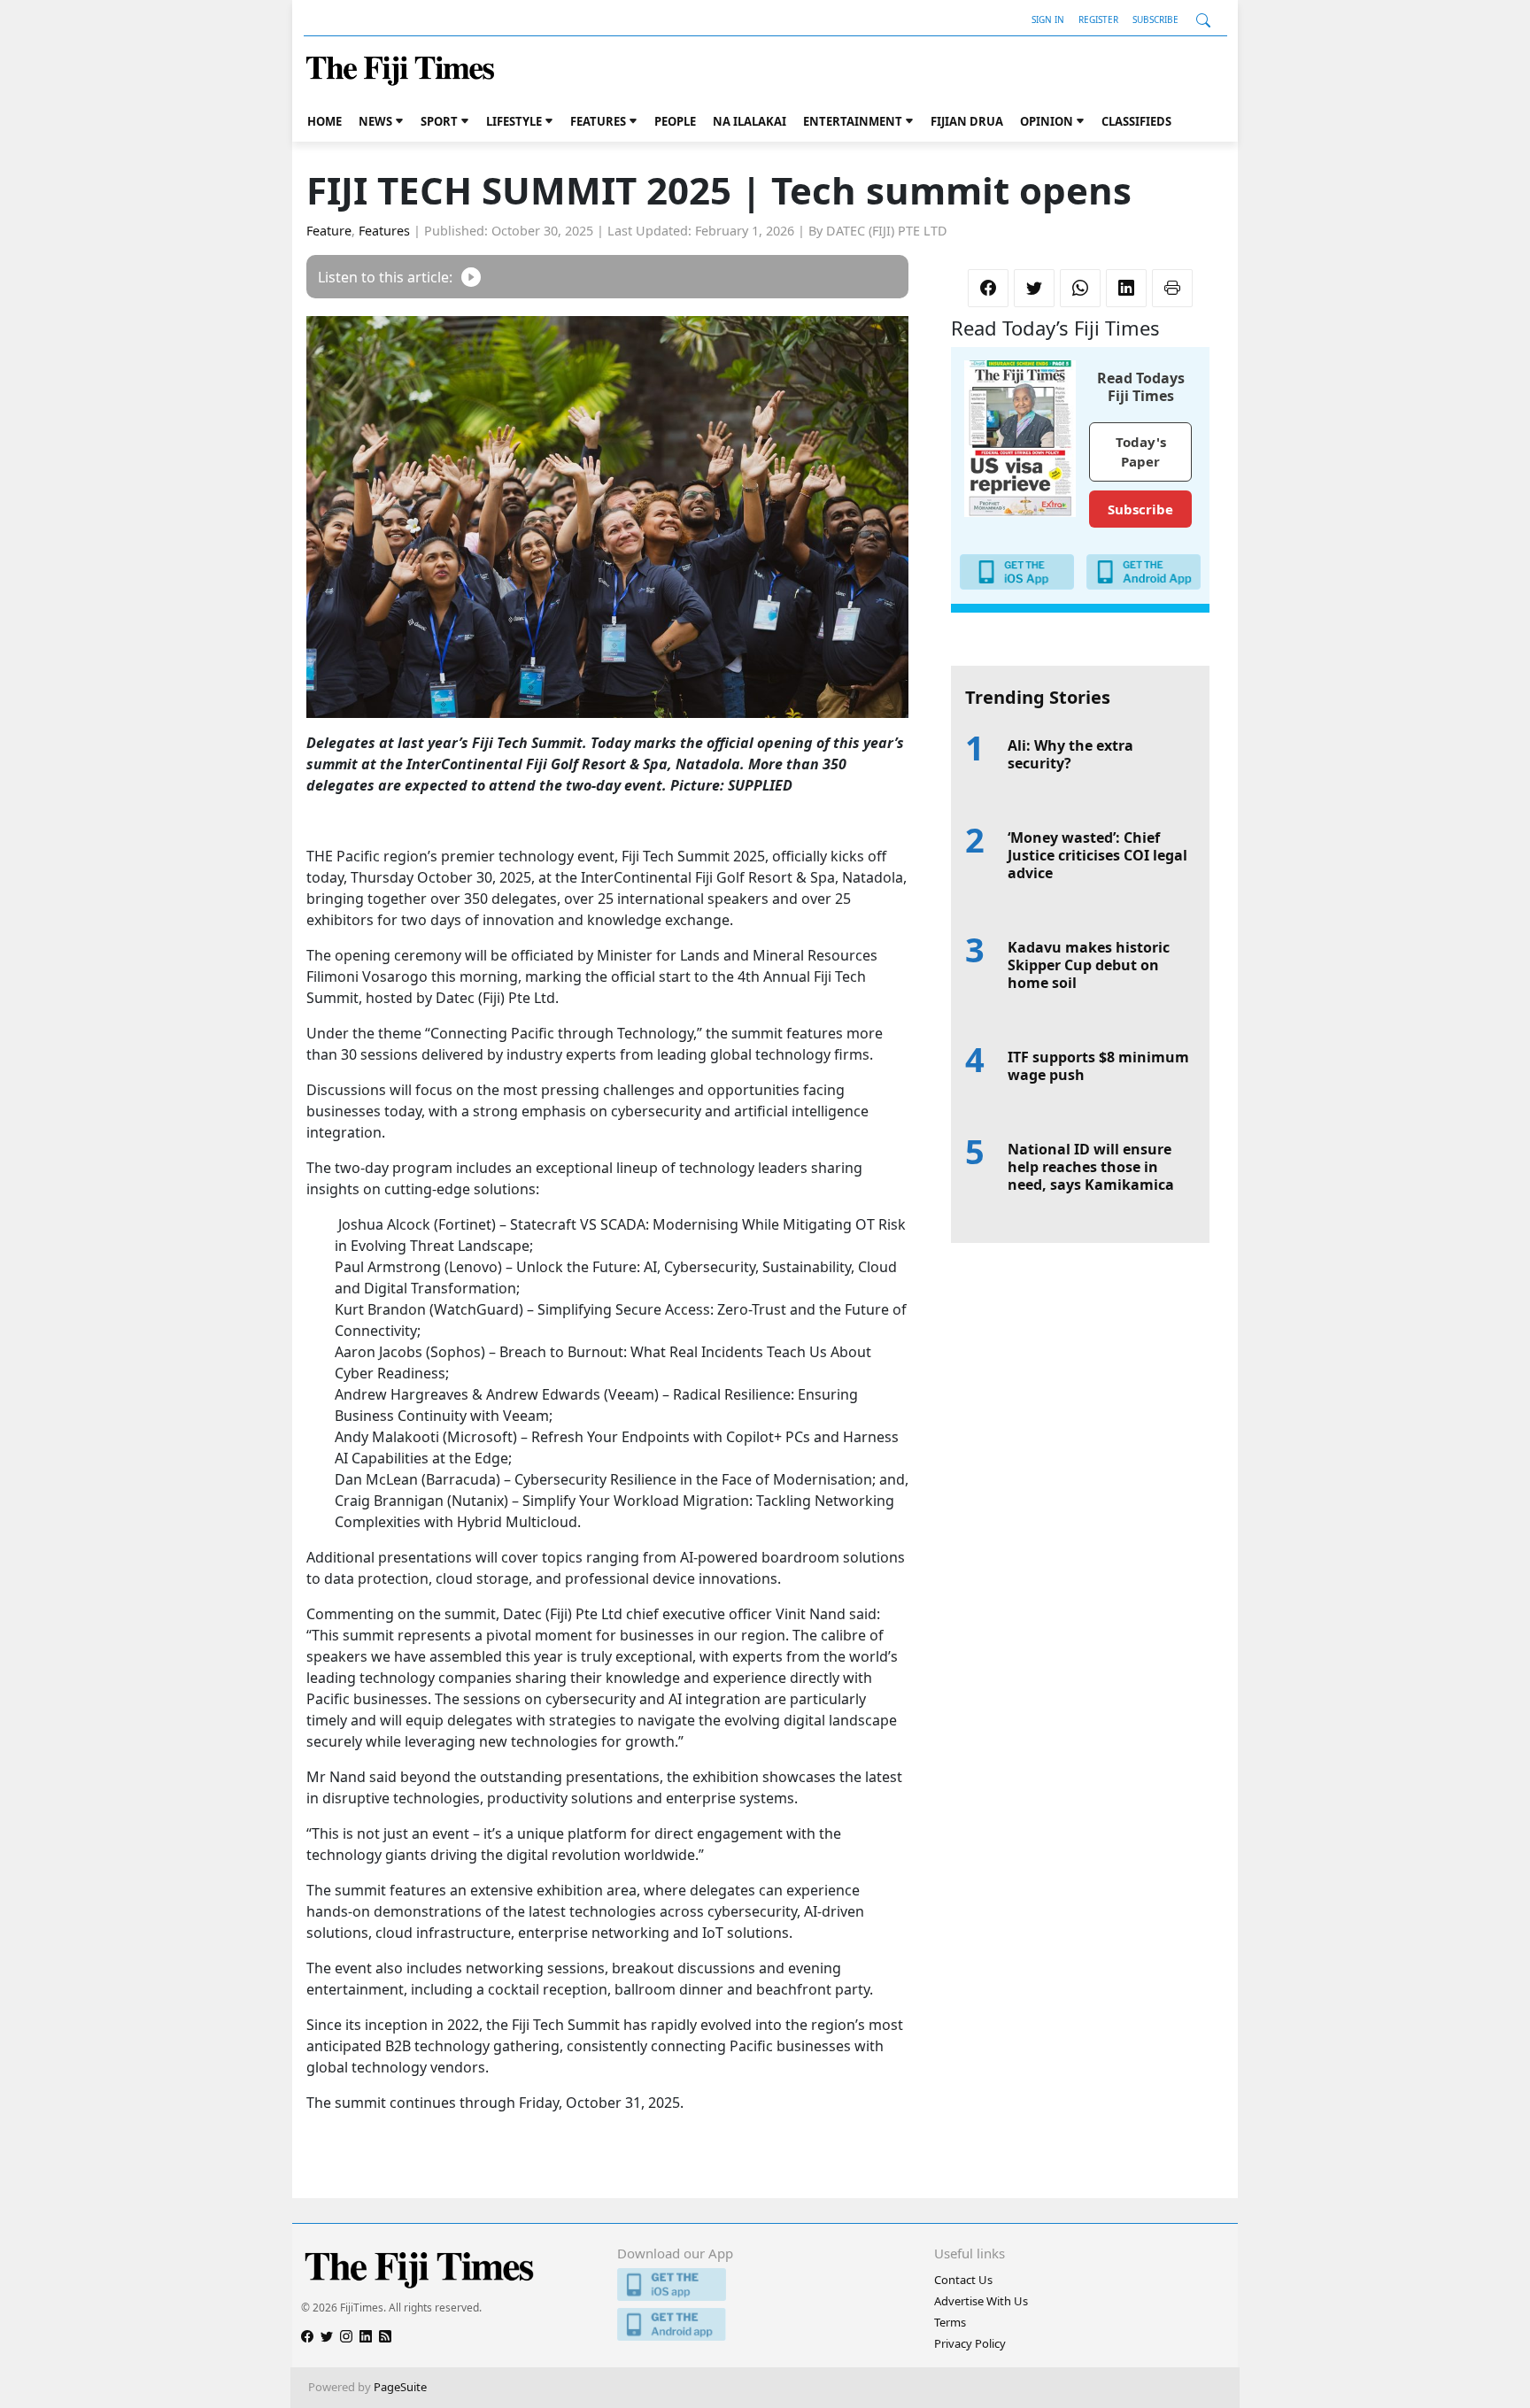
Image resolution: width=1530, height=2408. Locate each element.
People (675, 121)
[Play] (471, 277)
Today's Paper (1141, 452)
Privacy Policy (970, 2343)
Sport (439, 121)
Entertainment (853, 121)
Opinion (1047, 121)
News (375, 121)
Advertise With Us (981, 2301)
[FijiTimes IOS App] (765, 2285)
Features (598, 121)
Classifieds (1136, 121)
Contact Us (963, 2280)
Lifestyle (514, 121)
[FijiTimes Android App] (765, 2324)
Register (1098, 19)
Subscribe (1155, 19)
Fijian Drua (967, 121)
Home (325, 121)
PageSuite (400, 2387)
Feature (329, 231)
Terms (950, 2322)
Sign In (1048, 19)
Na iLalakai (750, 121)
